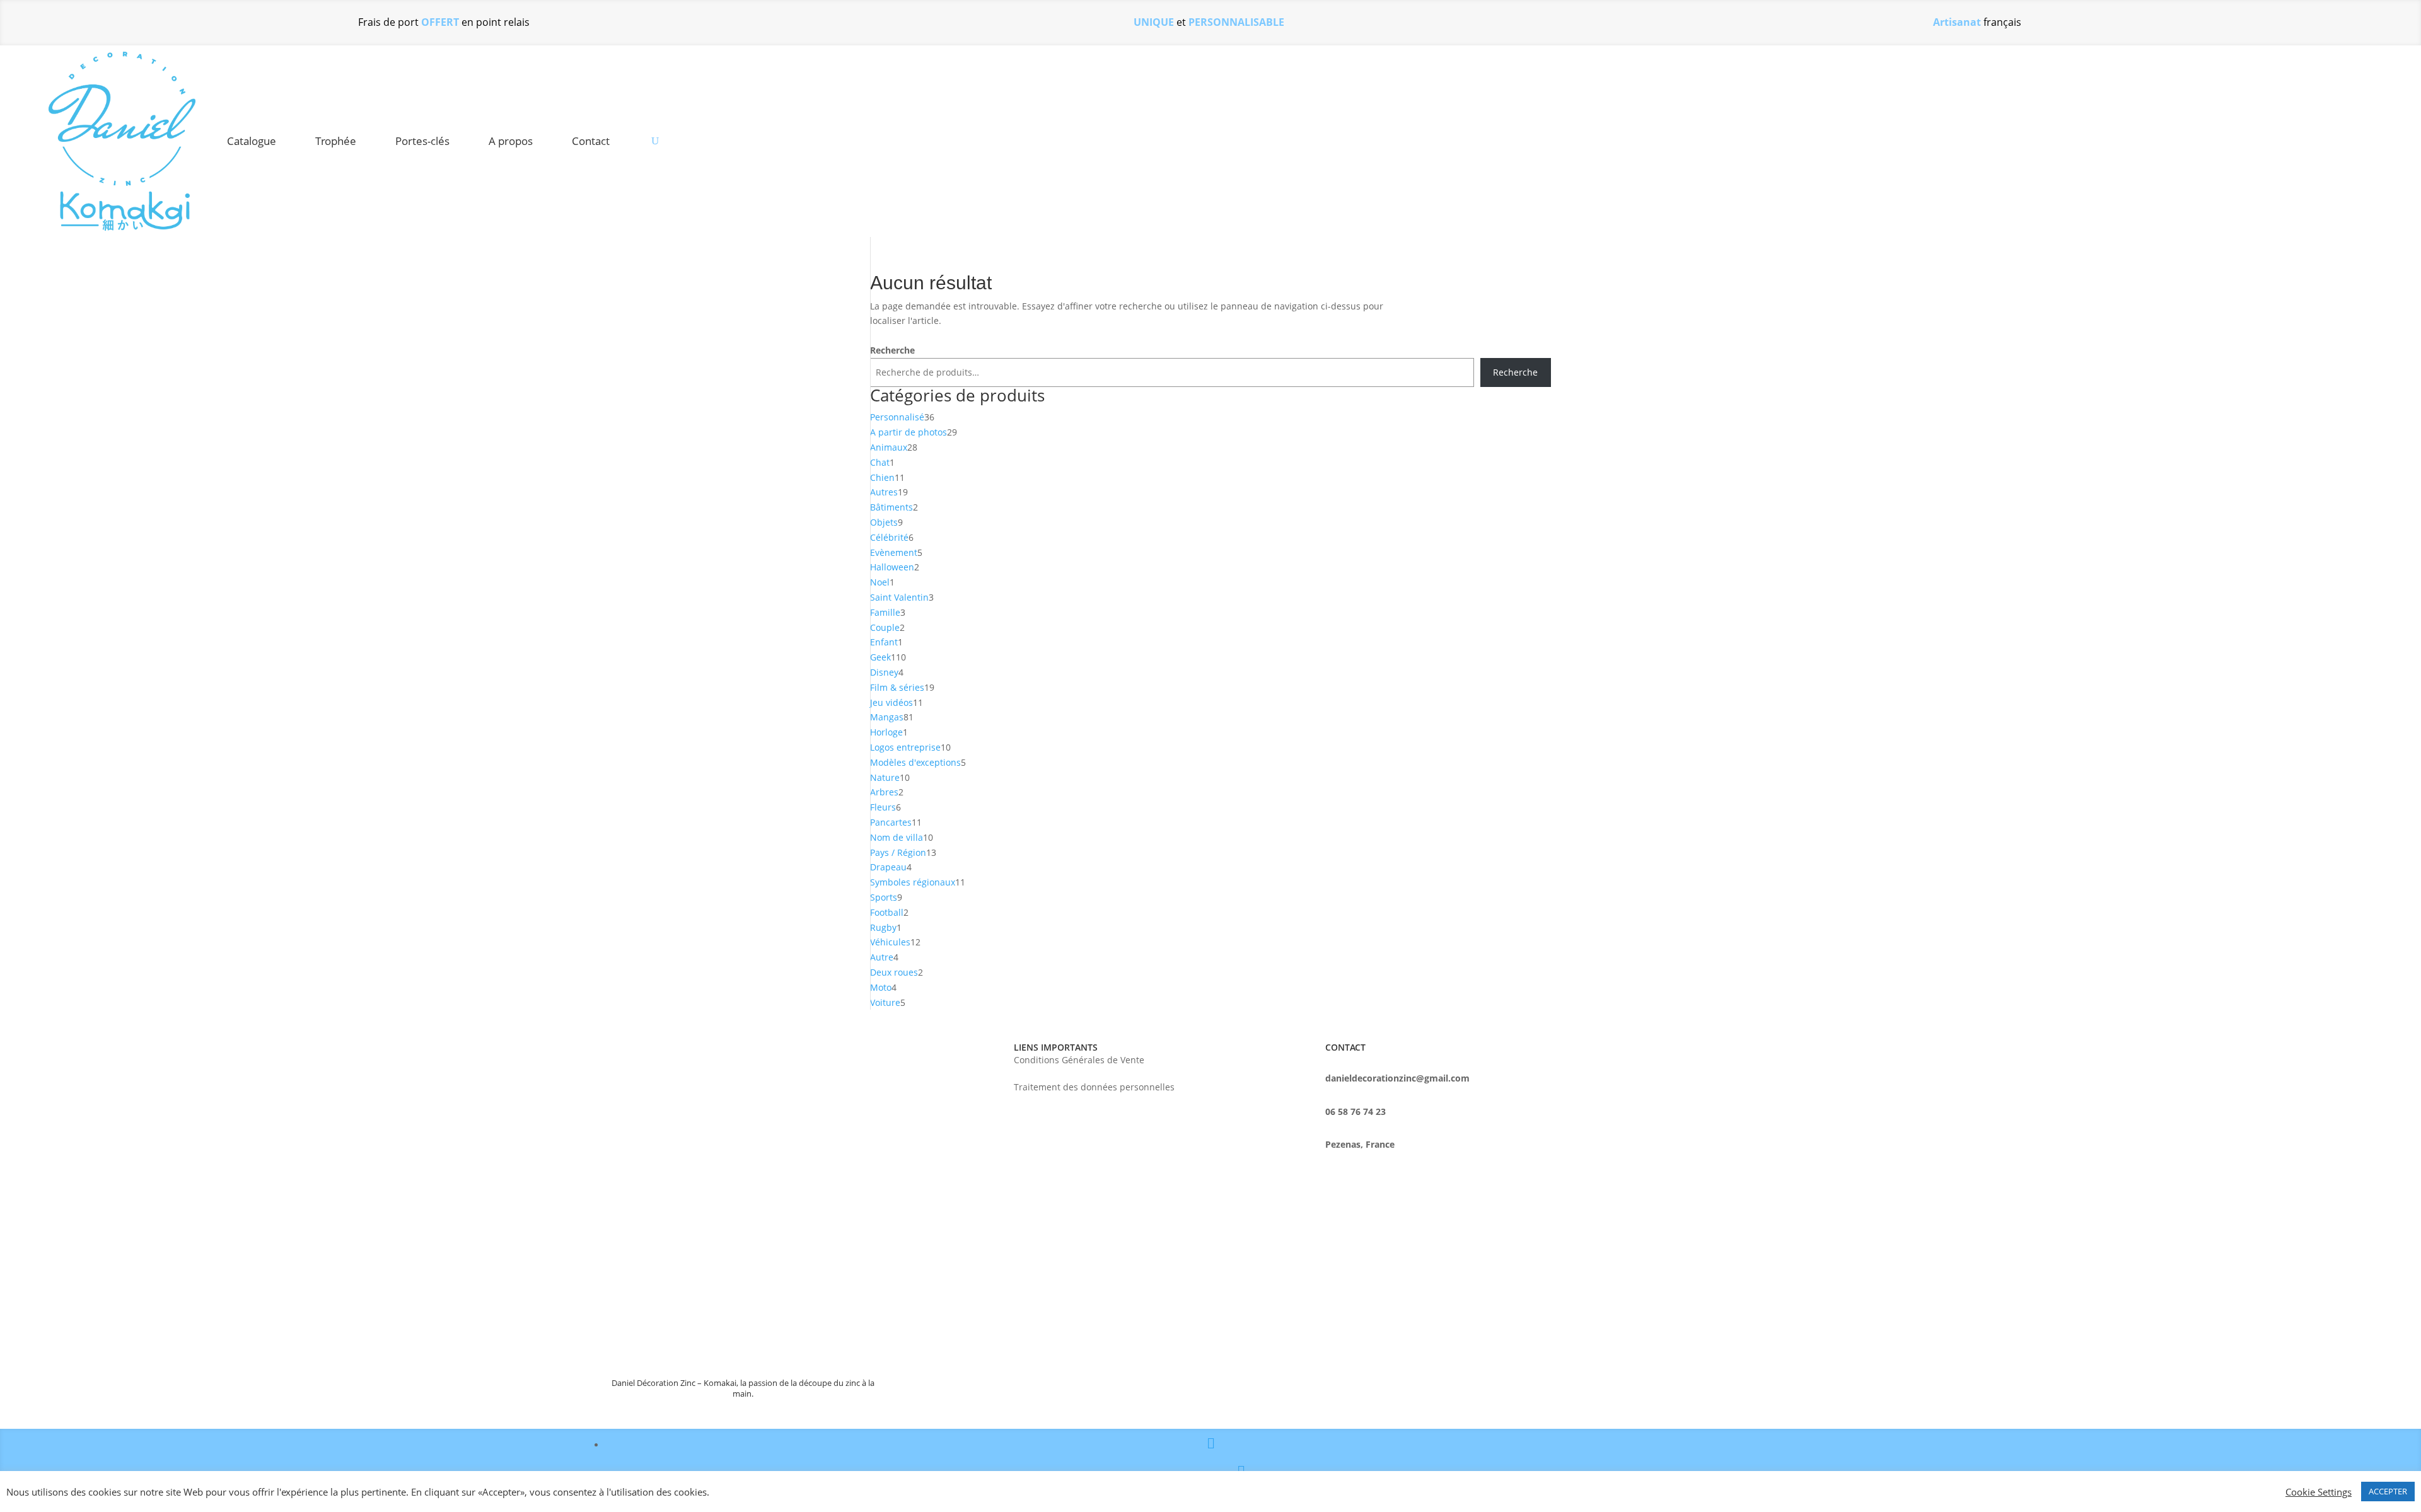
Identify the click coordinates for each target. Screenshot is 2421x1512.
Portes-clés (422, 141)
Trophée (336, 141)
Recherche (892, 350)
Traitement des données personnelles (1094, 1088)
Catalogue (252, 141)
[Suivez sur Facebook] (1211, 1445)
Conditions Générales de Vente (1079, 1061)
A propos (511, 141)
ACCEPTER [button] (2388, 1491)
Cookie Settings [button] (2319, 1492)
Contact (591, 141)
